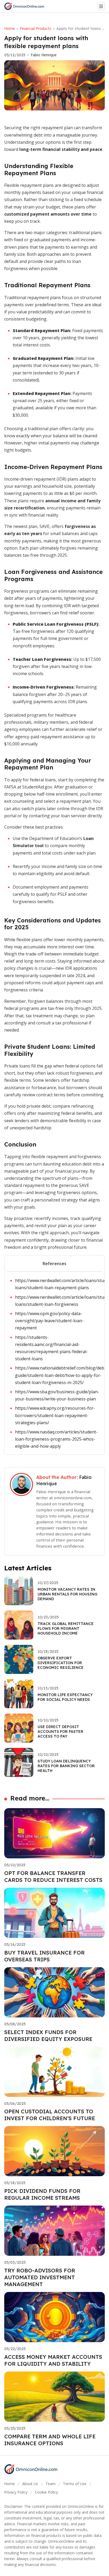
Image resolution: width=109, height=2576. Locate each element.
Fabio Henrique (44, 55)
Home (10, 28)
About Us (30, 2484)
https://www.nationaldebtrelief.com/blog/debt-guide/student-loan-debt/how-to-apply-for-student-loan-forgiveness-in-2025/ (61, 1375)
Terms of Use (75, 2484)
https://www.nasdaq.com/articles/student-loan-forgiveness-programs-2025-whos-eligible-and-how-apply (56, 1439)
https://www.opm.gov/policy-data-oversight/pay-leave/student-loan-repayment (49, 1321)
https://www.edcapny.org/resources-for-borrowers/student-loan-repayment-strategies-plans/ (55, 1415)
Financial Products (36, 28)
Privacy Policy (16, 2492)
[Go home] (26, 6)
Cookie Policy (46, 2492)
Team (51, 2484)
